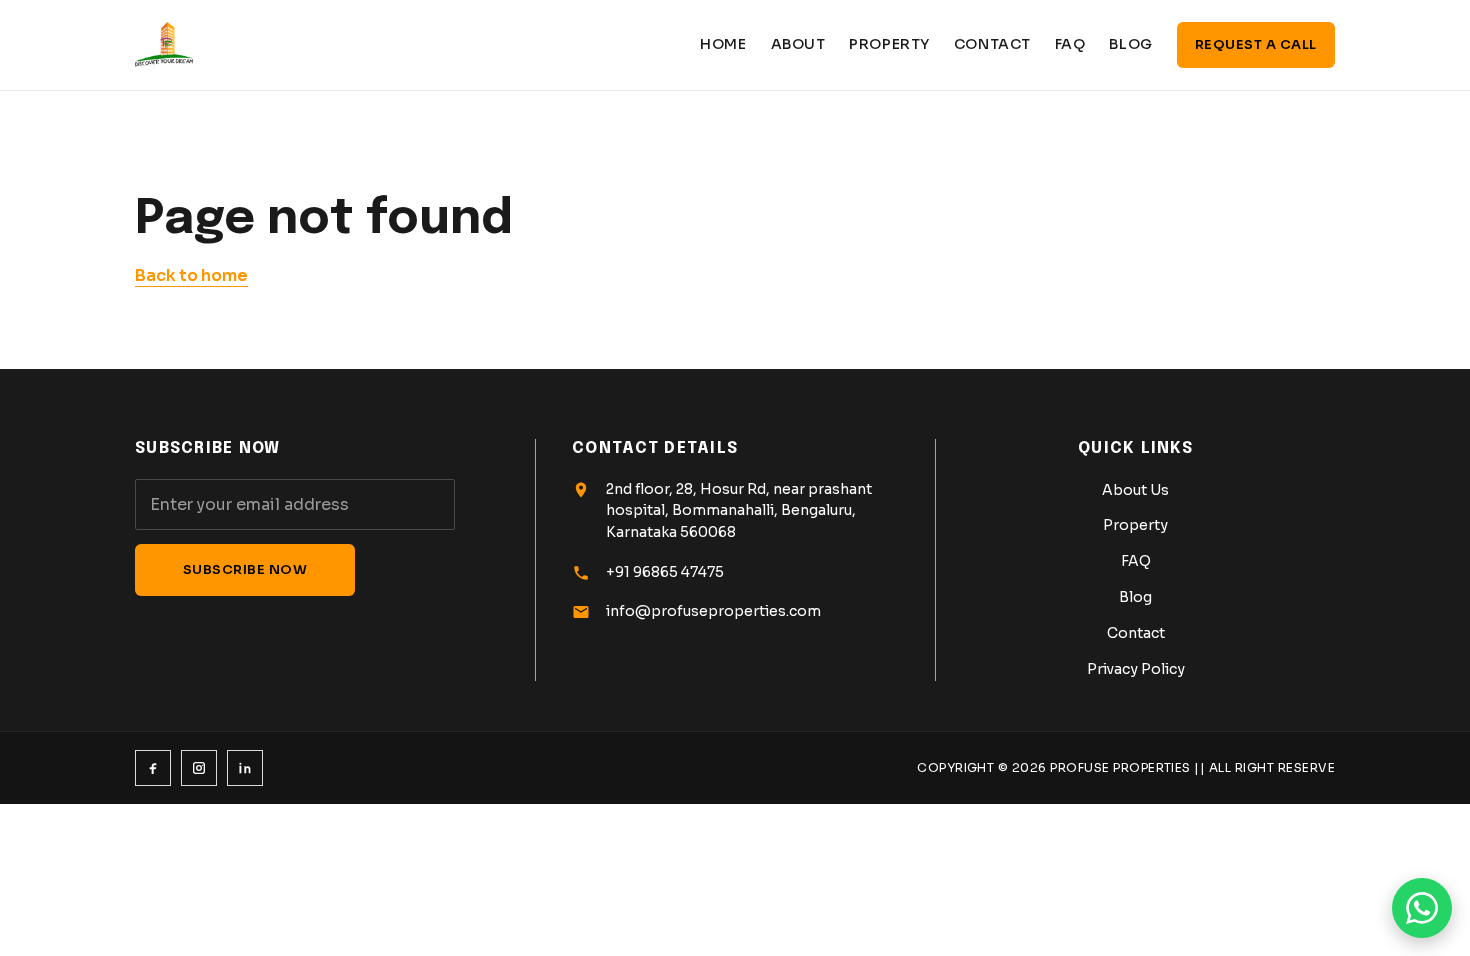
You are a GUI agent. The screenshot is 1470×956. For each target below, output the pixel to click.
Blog (1130, 44)
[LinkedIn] (245, 768)
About (798, 44)
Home (723, 44)
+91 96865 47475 (665, 572)
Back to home (191, 275)
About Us (1135, 490)
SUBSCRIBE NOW (245, 569)
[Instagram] (199, 768)
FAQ (1070, 44)
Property (889, 44)
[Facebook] (153, 768)
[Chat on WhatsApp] (1422, 908)
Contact (992, 44)
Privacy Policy (1136, 669)
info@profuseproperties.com (713, 611)
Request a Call (1256, 44)
